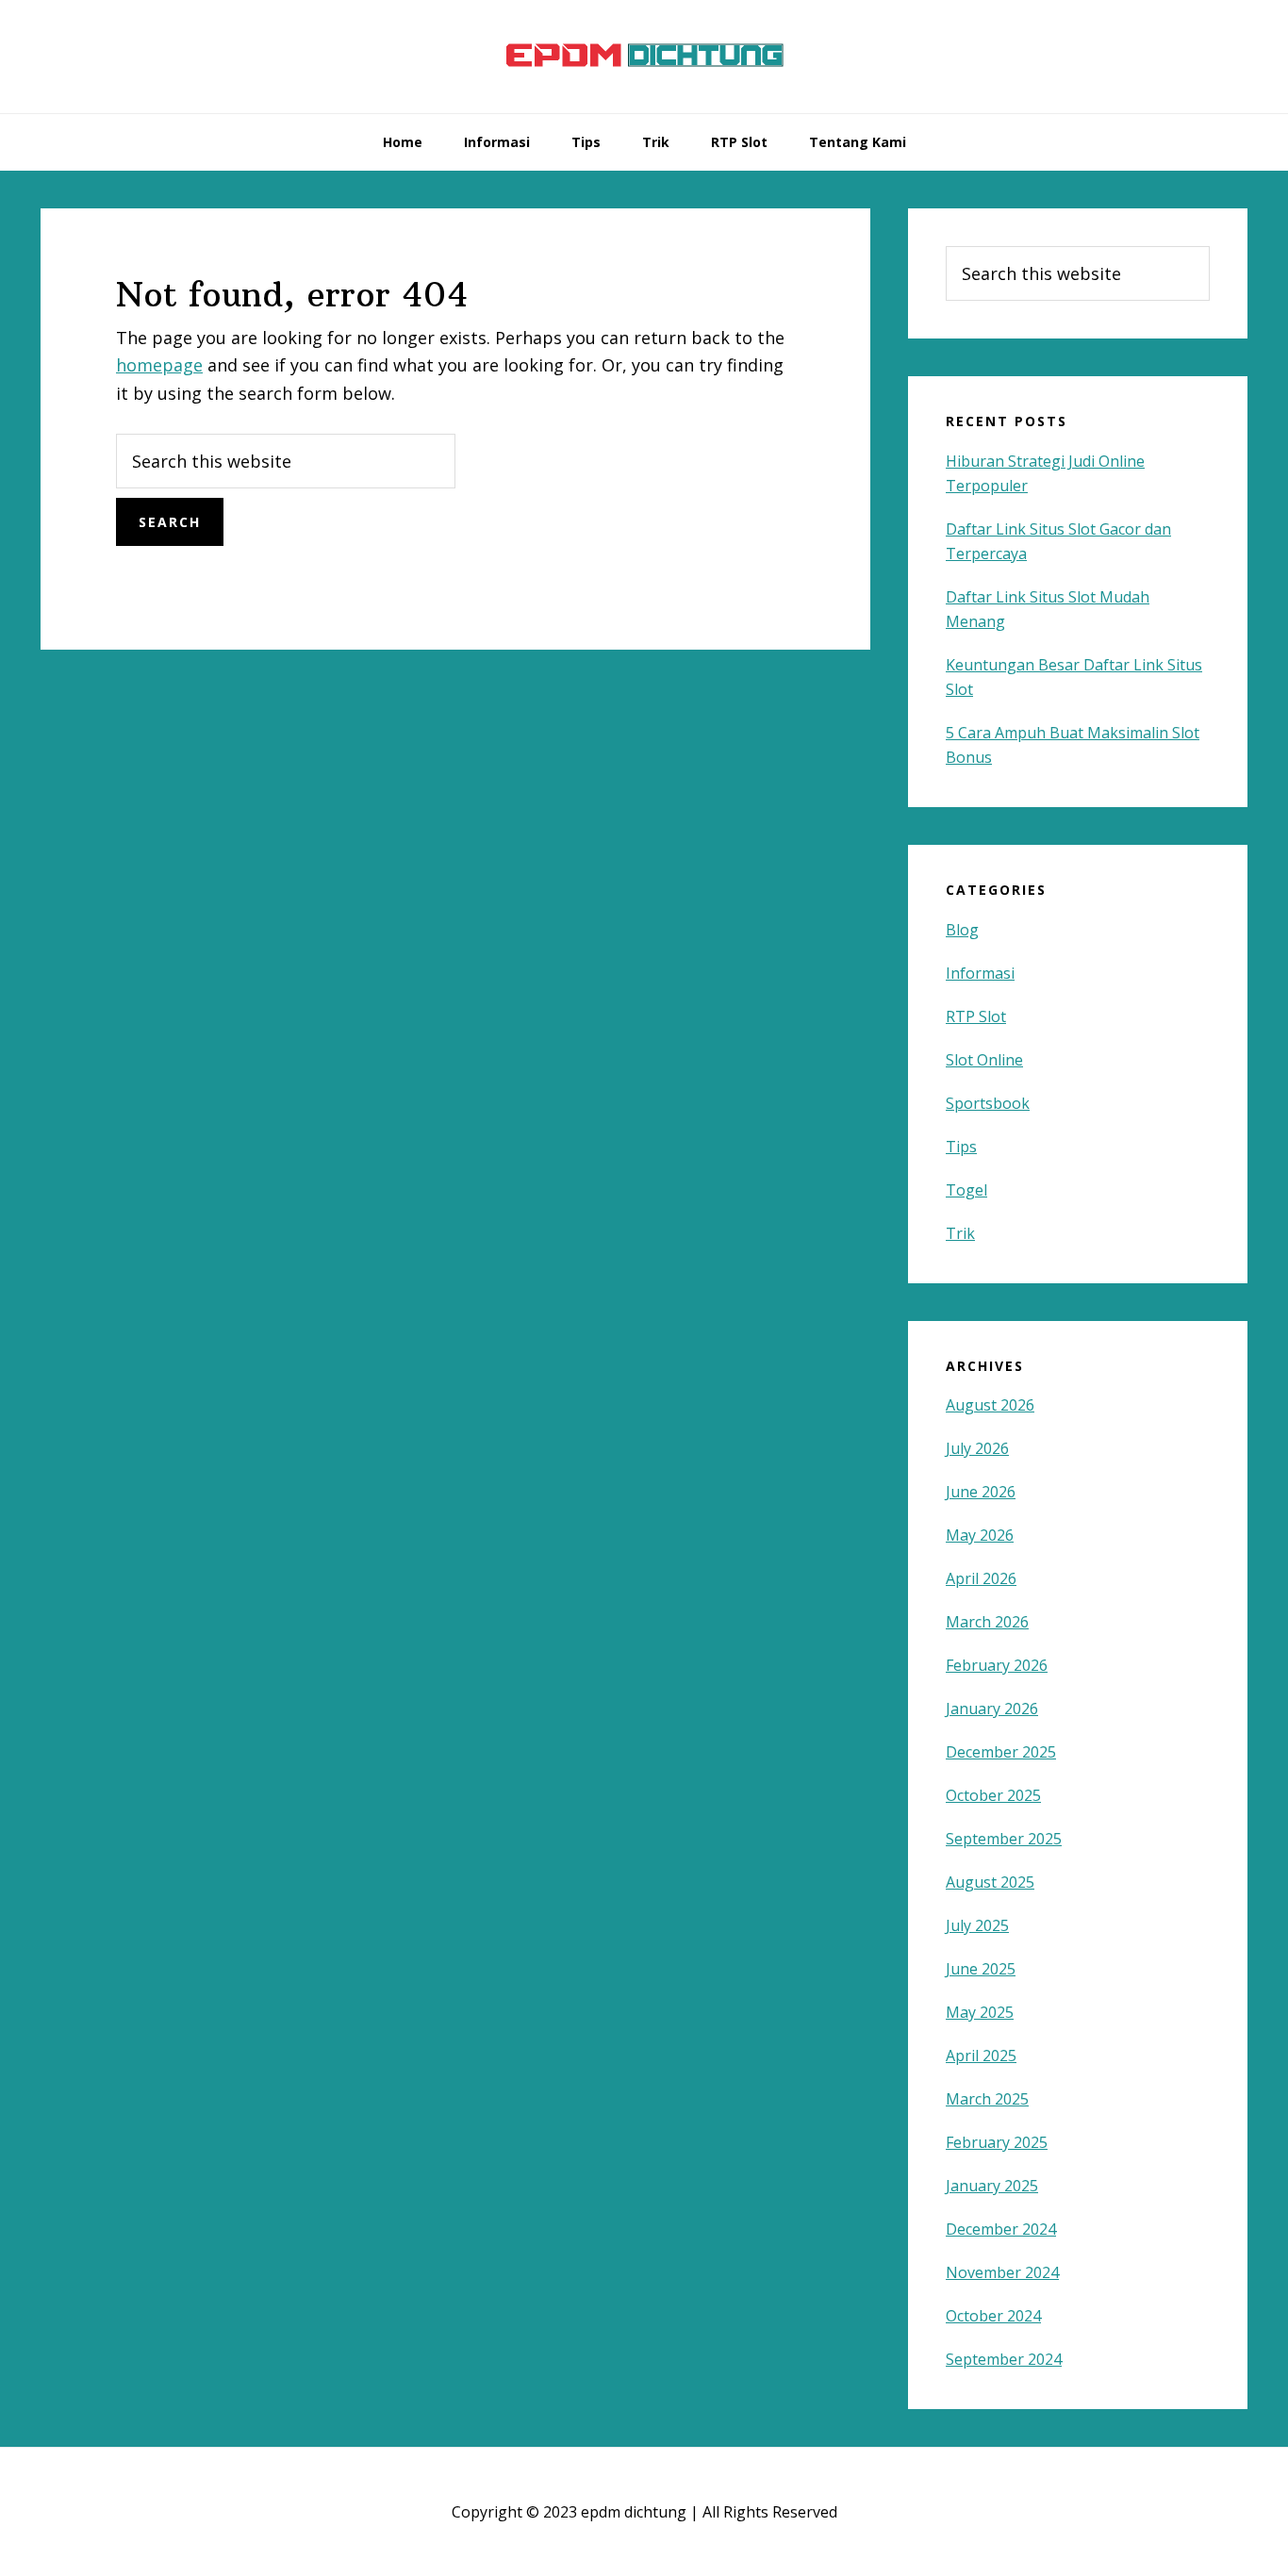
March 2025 (987, 2099)
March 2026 (987, 1622)
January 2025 (992, 2186)
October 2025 (993, 1795)
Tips (961, 1147)
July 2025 (977, 1925)
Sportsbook (988, 1103)
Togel (966, 1190)
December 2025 (1001, 1752)
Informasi (980, 973)
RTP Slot (976, 1016)
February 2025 (997, 2142)
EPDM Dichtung (644, 57)
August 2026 (990, 1405)
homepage (159, 365)
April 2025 (981, 2056)
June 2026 (981, 1492)
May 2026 (980, 1535)
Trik (960, 1233)
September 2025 (1004, 1839)
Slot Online (984, 1060)
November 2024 (1002, 2272)
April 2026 (981, 1578)
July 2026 (977, 1448)
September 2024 (1004, 2359)
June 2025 (981, 1969)
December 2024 (1001, 2229)
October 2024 (993, 2316)
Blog (962, 930)
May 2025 (980, 2012)
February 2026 (997, 1665)
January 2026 (992, 1709)
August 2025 (990, 1882)
